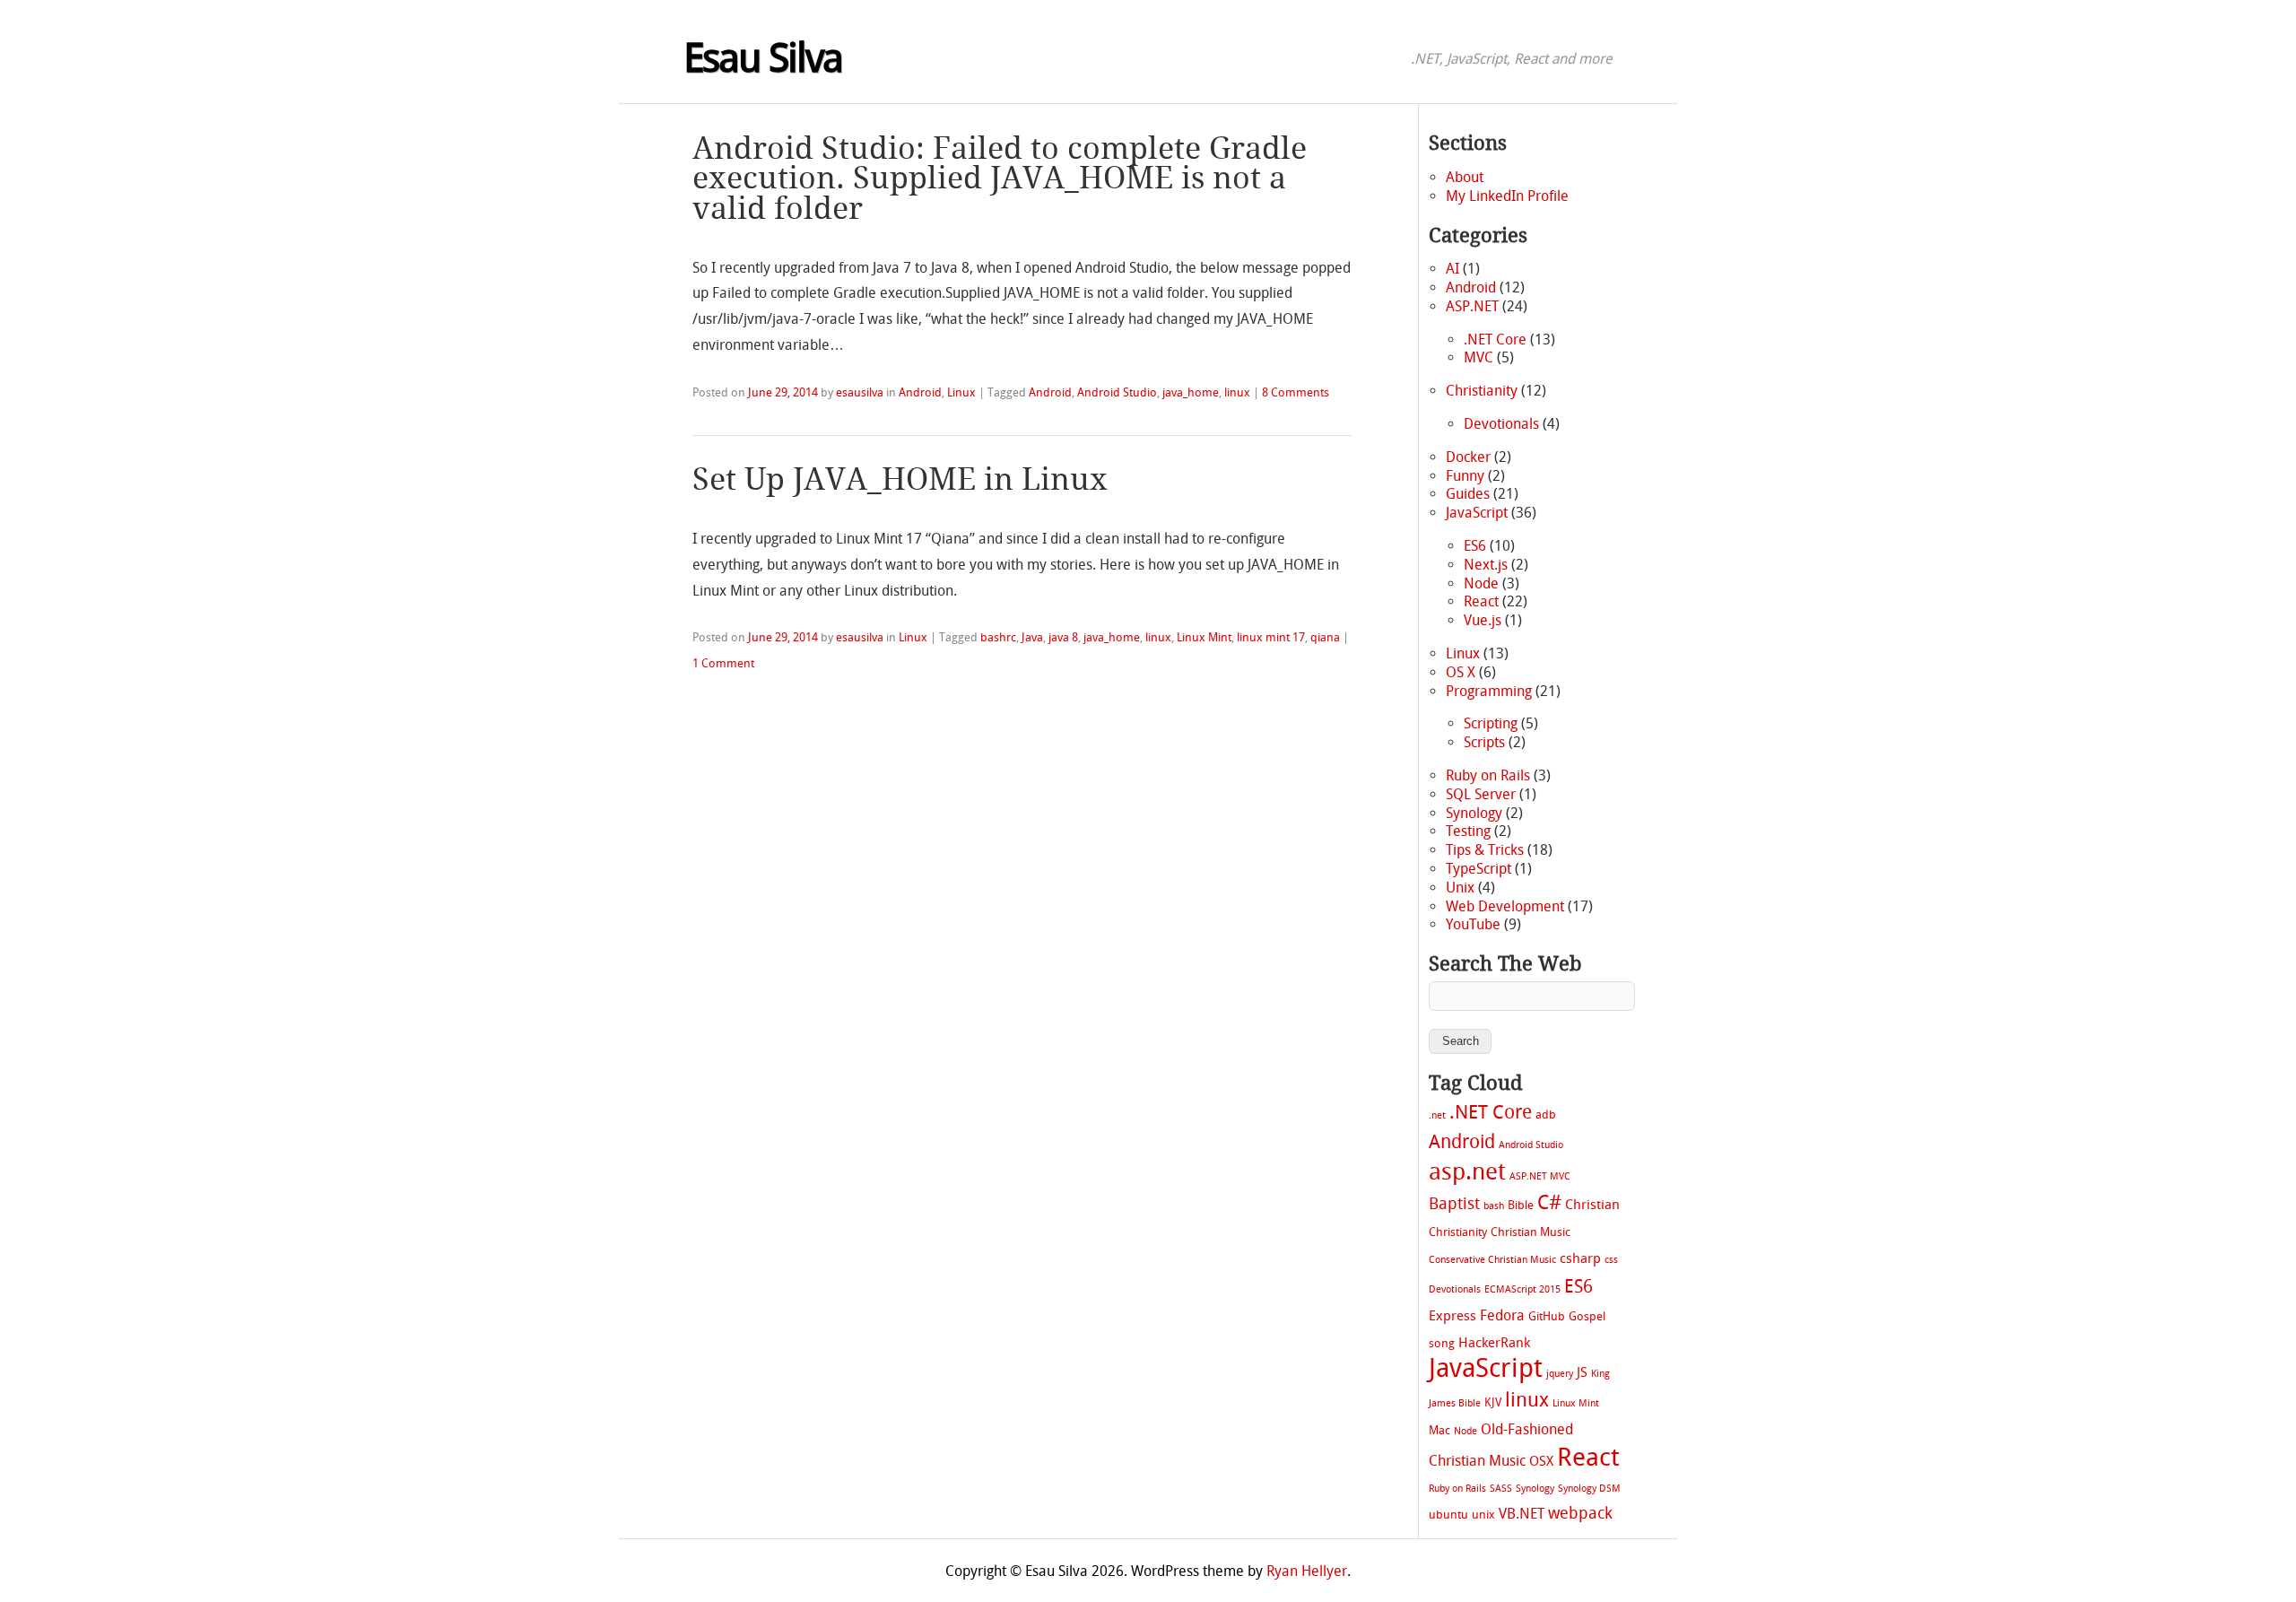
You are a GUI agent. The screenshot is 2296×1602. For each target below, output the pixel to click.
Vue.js (1483, 620)
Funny (1465, 476)
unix (1483, 1515)
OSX (1541, 1461)
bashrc (998, 637)
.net (1437, 1115)
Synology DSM (1589, 1489)
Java (1032, 637)
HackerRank (1494, 1343)
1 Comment (723, 663)
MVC (1478, 357)
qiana (1325, 637)
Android (920, 392)
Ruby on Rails (1488, 775)
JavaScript (1477, 513)
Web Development (1505, 906)
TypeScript (1478, 869)
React (1481, 601)
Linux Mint (1204, 637)
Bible (1521, 1205)
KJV (1493, 1402)
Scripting (1491, 723)
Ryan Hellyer (1307, 1571)
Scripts (1484, 742)
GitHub (1547, 1316)
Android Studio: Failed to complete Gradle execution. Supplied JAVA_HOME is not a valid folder (1000, 179)
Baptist (1454, 1204)
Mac (1439, 1430)
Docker (1468, 457)
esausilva (860, 392)
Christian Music (1531, 1232)
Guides (1468, 494)
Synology (1474, 813)
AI (1452, 269)
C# (1549, 1203)
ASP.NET (1472, 306)
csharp (1580, 1258)
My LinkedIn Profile (1507, 196)
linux (1237, 392)
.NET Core (1495, 340)
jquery (1560, 1374)
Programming (1489, 691)
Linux (961, 392)
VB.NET (1522, 1514)
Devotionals (1501, 424)
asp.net (1467, 1171)
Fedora (1502, 1315)
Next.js (1486, 565)
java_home (1191, 392)
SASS (1501, 1489)
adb (1546, 1114)
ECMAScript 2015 (1522, 1289)
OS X (1461, 672)
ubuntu (1448, 1515)
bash (1494, 1206)
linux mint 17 (1271, 637)
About (1465, 177)
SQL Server (1481, 794)
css (1611, 1260)
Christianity (1482, 391)
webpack (1580, 1514)
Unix (1460, 888)
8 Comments (1296, 392)
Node (1481, 583)
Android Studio (1117, 392)
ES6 (1475, 546)
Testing (1468, 831)
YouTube (1473, 924)
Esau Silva (763, 58)
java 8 (1063, 637)
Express (1452, 1316)
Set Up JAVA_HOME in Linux (900, 480)
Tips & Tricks (1485, 850)
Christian (1592, 1205)
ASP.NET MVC (1540, 1176)
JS (1582, 1372)
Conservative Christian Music (1492, 1260)
